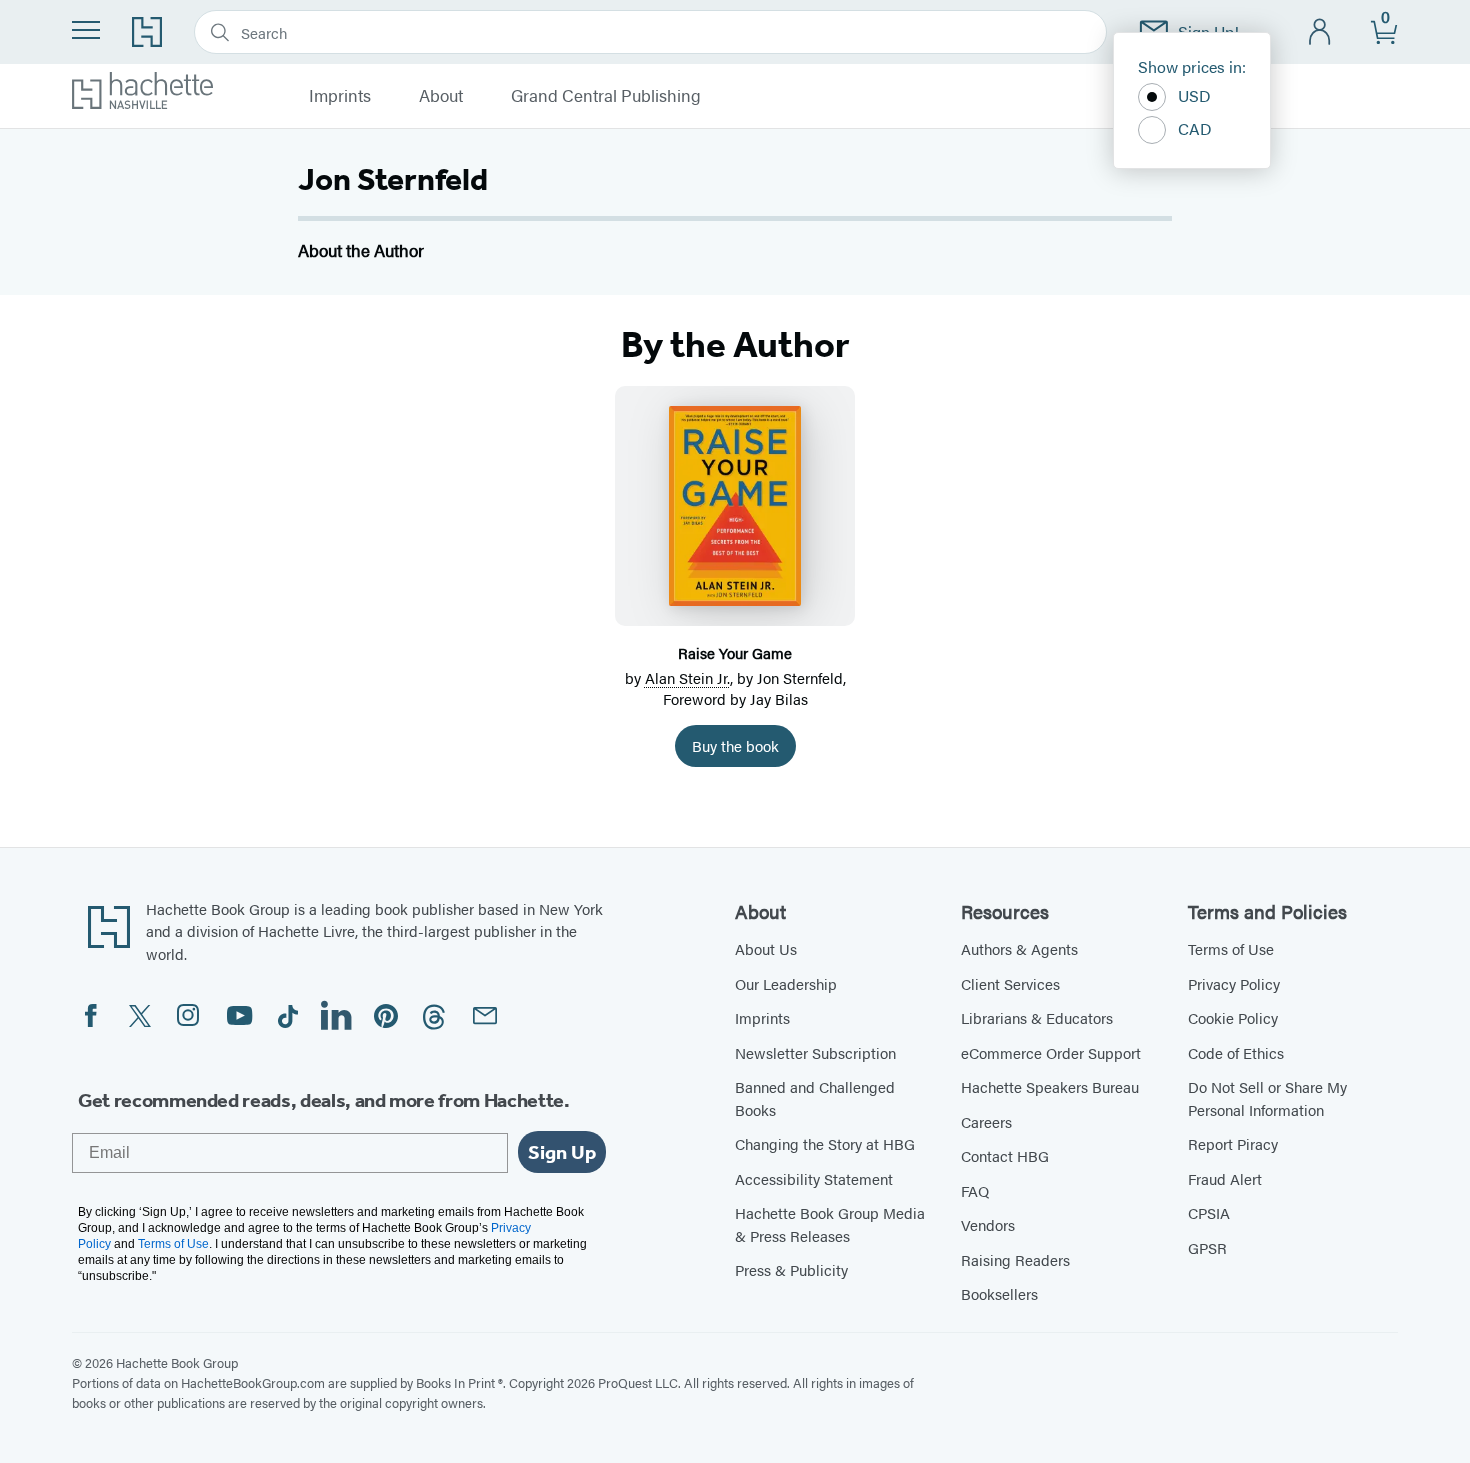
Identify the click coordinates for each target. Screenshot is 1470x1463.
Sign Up (562, 1152)
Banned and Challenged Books (815, 1098)
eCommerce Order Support (1051, 1052)
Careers (986, 1121)
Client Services (1010, 983)
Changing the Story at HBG (825, 1143)
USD (1194, 95)
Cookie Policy (1233, 1017)
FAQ (975, 1190)
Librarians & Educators (1037, 1017)
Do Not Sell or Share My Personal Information (1267, 1098)
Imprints (340, 96)
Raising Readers (1015, 1259)
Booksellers (999, 1293)
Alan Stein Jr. (687, 677)
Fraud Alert (1225, 1178)
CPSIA (1209, 1212)
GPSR (1207, 1247)
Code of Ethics (1236, 1052)
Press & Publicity (791, 1269)
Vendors (988, 1224)
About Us (766, 948)
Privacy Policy (1234, 983)
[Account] (1320, 32)
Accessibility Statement (814, 1178)
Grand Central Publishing (606, 96)
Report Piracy (1233, 1143)
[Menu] (86, 30)
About (441, 96)
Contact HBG (1005, 1155)
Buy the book (735, 745)
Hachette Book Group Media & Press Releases (830, 1224)
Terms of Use (1231, 948)
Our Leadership (786, 983)
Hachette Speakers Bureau (1050, 1086)
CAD (1195, 128)
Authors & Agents (1019, 948)
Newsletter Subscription (815, 1052)
